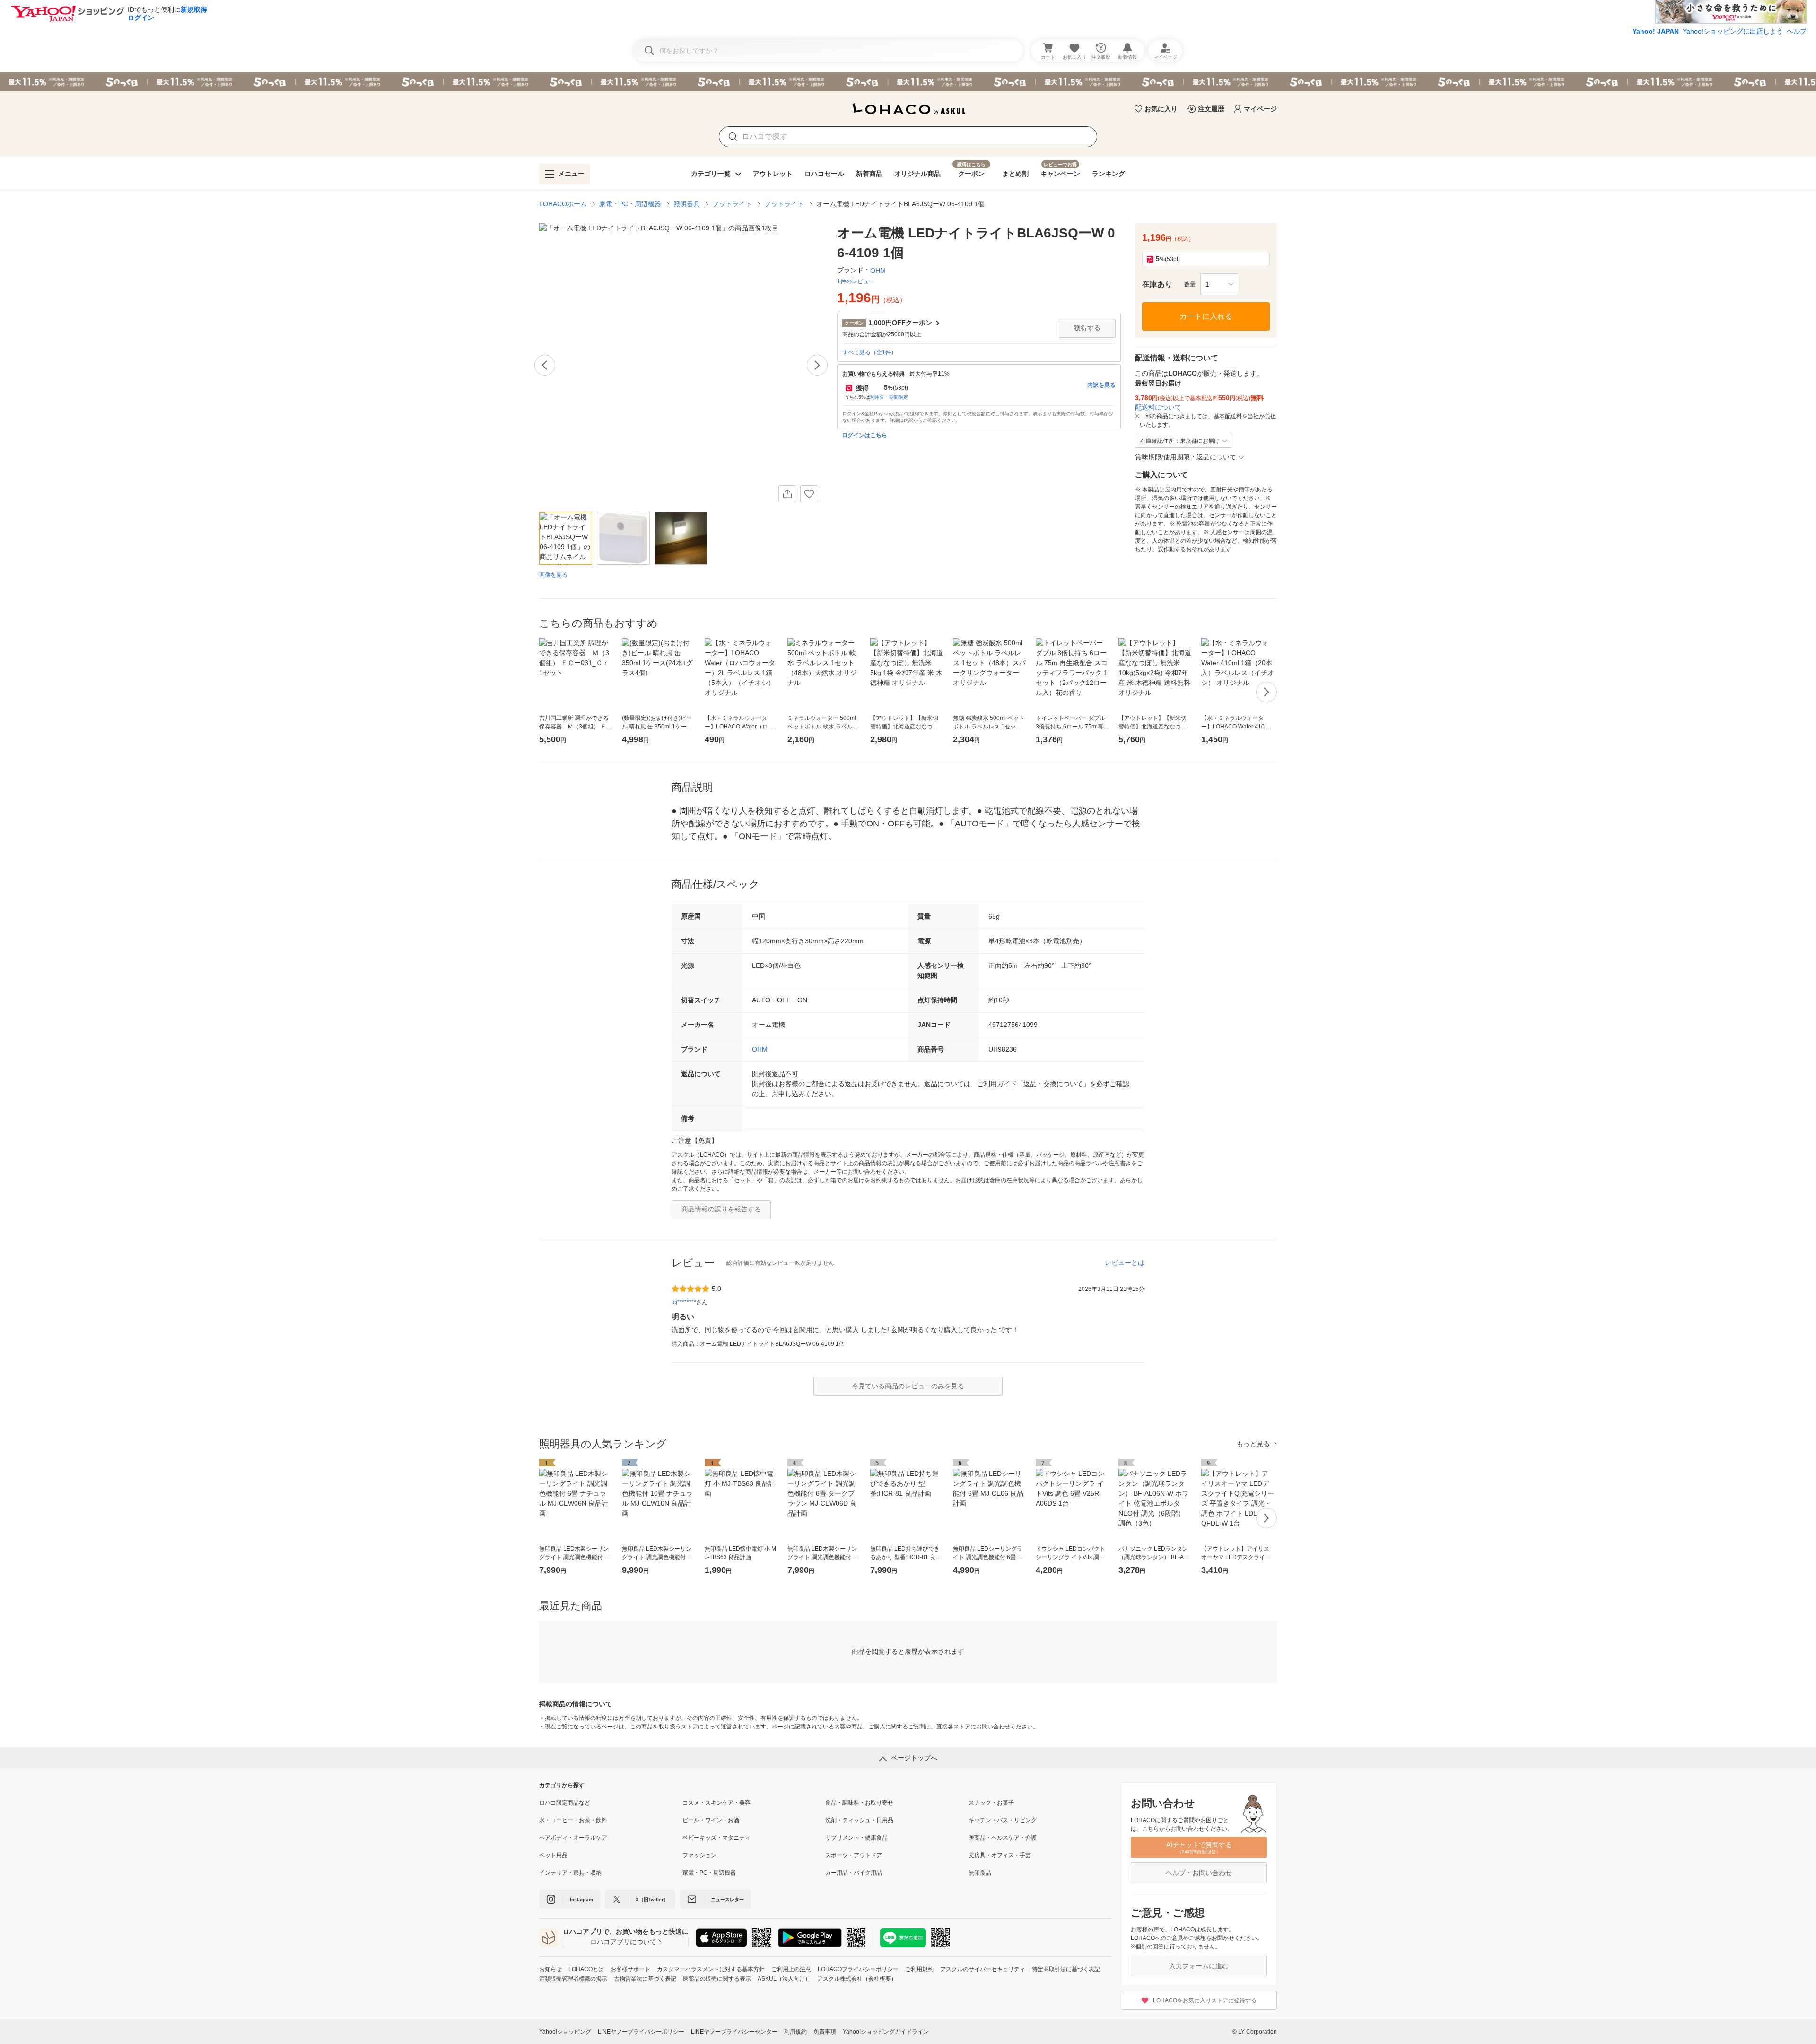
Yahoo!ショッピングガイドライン (886, 2032)
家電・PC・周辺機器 (630, 204)
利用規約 (795, 2032)
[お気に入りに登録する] (809, 494)
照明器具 (687, 204)
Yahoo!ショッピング (565, 2032)
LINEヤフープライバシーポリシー (641, 2032)
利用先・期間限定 (889, 397)
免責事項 (825, 2032)
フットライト (732, 204)
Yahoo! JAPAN (1656, 31)
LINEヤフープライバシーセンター (734, 2032)
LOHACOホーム (563, 204)
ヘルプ (1797, 31)
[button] (1220, 284)
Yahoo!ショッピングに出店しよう (1733, 31)
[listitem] (611, 1803)
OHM (760, 1049)
